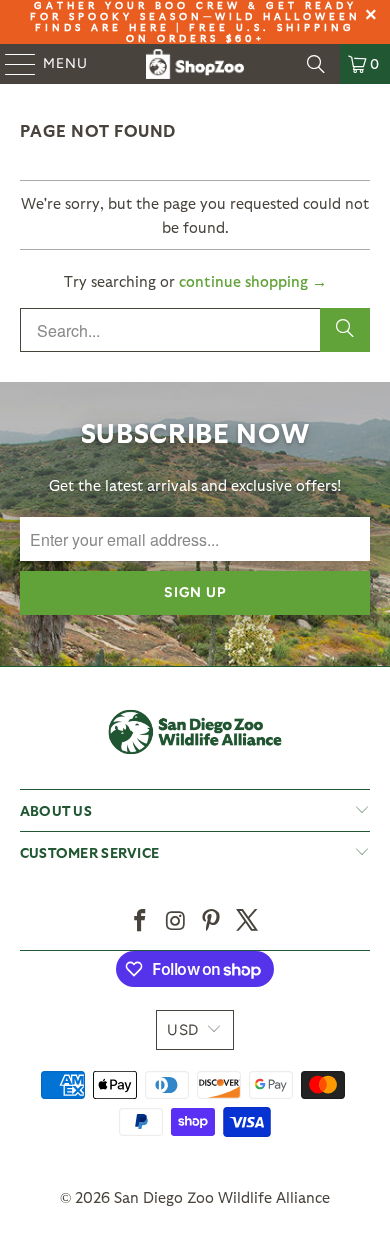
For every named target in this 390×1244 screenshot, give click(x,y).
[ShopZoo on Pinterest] (212, 921)
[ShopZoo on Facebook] (141, 921)
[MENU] (11, 64)
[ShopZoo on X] (248, 921)
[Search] (316, 64)
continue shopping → (253, 281)
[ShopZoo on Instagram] (176, 921)
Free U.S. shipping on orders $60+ (241, 32)
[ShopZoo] (195, 64)
